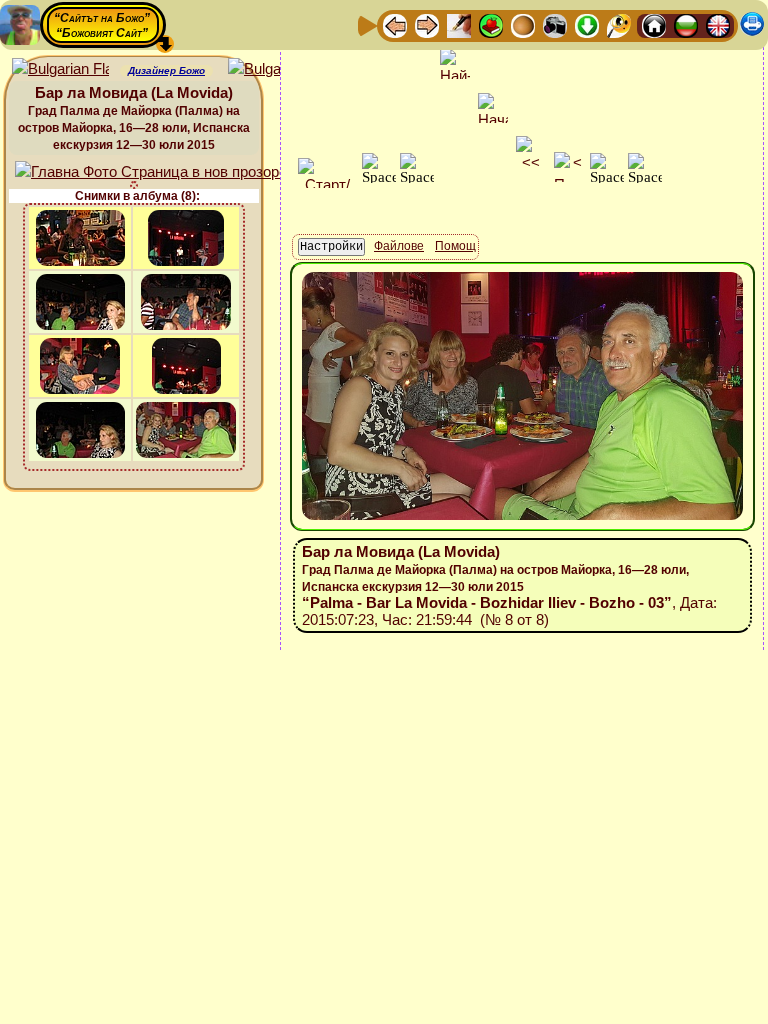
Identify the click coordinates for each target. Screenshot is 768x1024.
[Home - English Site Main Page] (718, 24)
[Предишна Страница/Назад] (395, 24)
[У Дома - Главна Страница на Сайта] (654, 24)
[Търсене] (619, 24)
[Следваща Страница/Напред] (427, 24)
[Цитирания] (491, 24)
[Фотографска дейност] (555, 24)
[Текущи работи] (523, 24)
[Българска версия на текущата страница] (276, 69)
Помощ (455, 246)
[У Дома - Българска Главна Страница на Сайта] (686, 24)
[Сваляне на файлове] (587, 24)
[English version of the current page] (60, 69)
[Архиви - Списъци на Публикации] (459, 24)
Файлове (399, 246)
